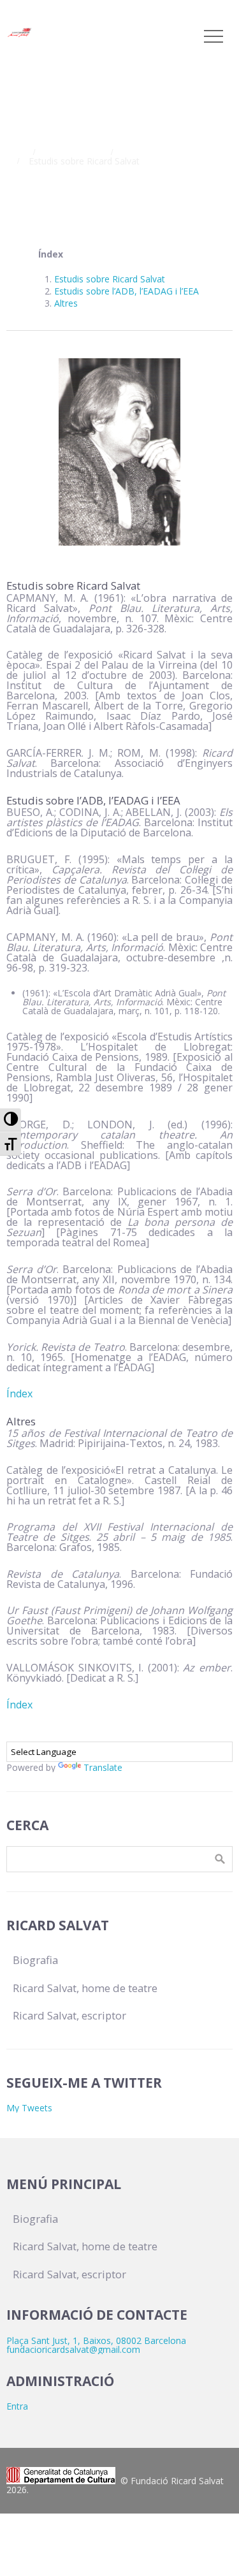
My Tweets (29, 2108)
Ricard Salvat (71, 152)
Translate (103, 1767)
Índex (19, 1394)
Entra (17, 2406)
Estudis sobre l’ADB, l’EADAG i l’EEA (127, 291)
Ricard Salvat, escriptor (170, 152)
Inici (14, 152)
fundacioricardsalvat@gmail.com (73, 2349)
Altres (66, 303)
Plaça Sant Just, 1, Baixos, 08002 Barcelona (96, 2340)
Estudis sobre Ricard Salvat (110, 279)
